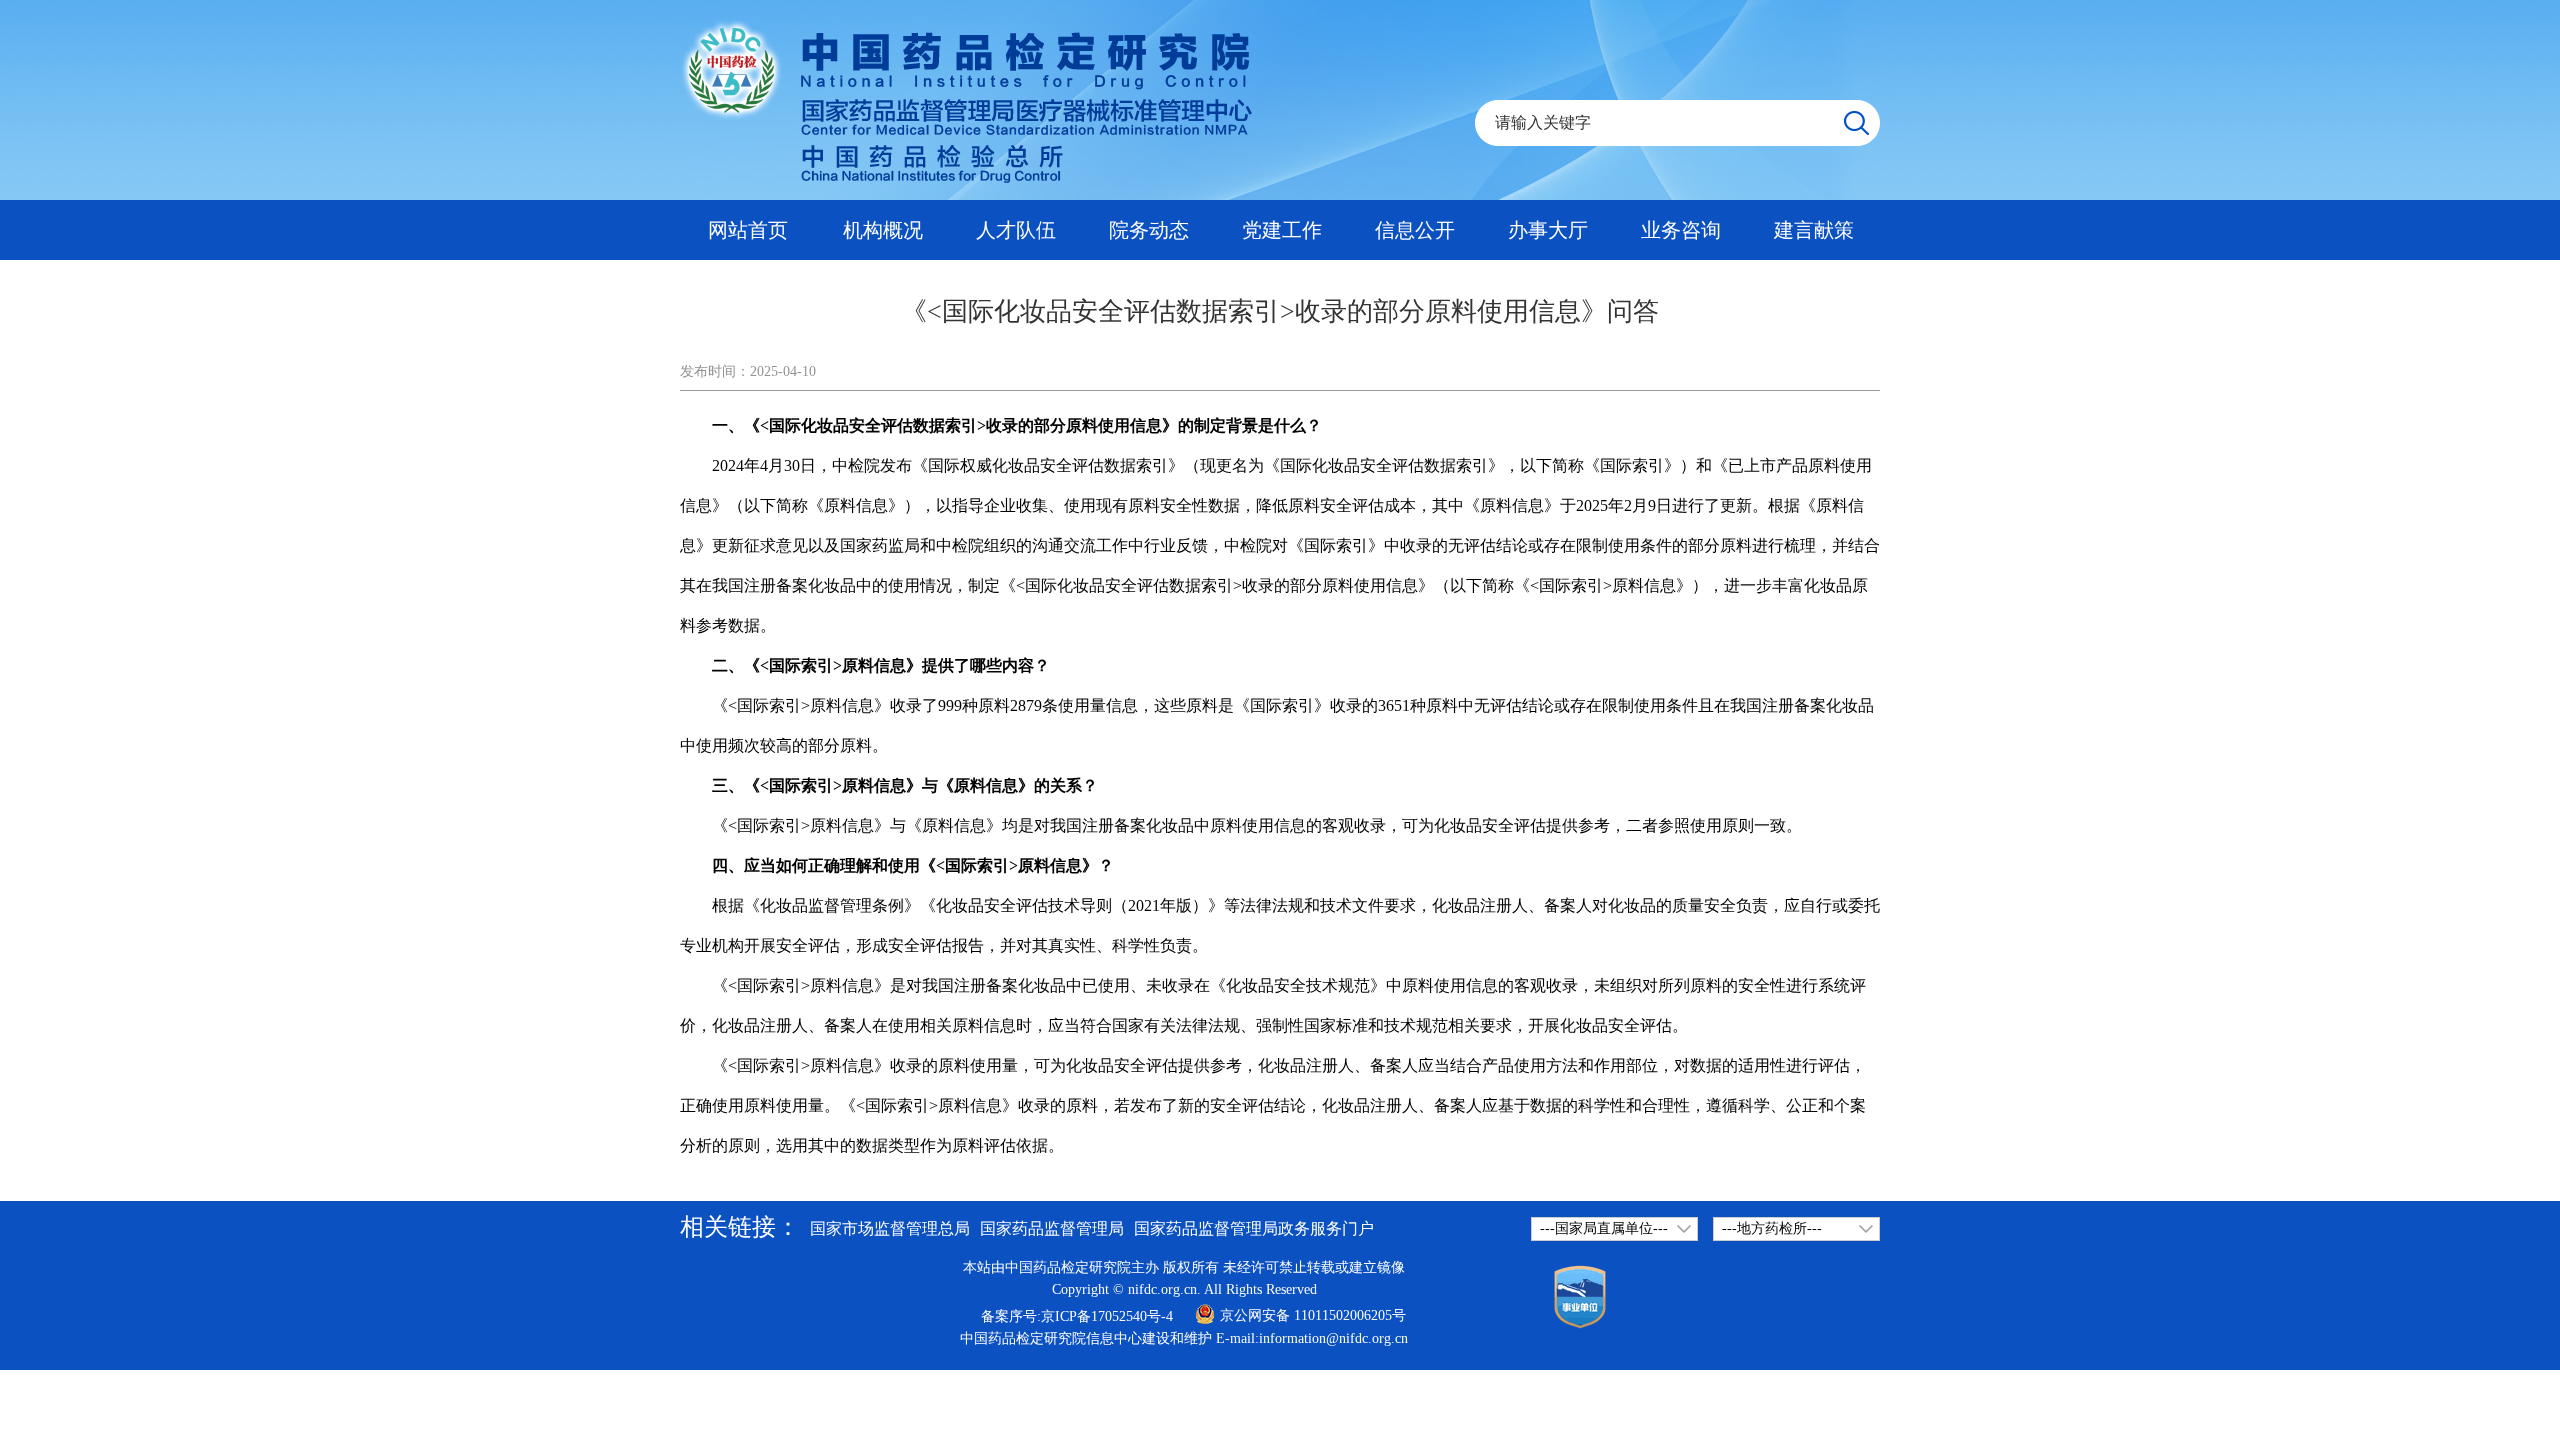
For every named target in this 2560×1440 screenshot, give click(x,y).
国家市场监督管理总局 (890, 1228)
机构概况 (883, 230)
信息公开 (1415, 230)
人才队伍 (1016, 230)
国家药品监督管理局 (1052, 1228)
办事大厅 (1548, 230)
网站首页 (748, 230)
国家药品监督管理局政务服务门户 (1254, 1228)
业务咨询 (1681, 230)
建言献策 (1814, 230)
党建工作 (1282, 230)
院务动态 (1149, 230)
